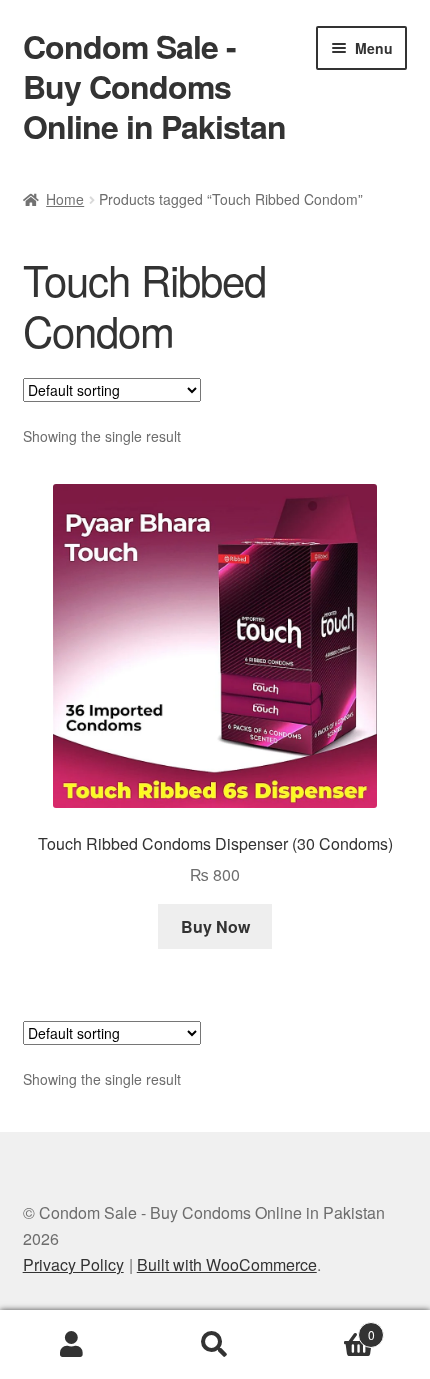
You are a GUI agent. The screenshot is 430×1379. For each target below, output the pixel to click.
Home (65, 199)
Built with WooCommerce (227, 1264)
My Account (71, 1345)
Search (214, 1345)
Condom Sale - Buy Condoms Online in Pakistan (154, 86)
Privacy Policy (73, 1264)
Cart (331, 1327)
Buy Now (215, 926)
